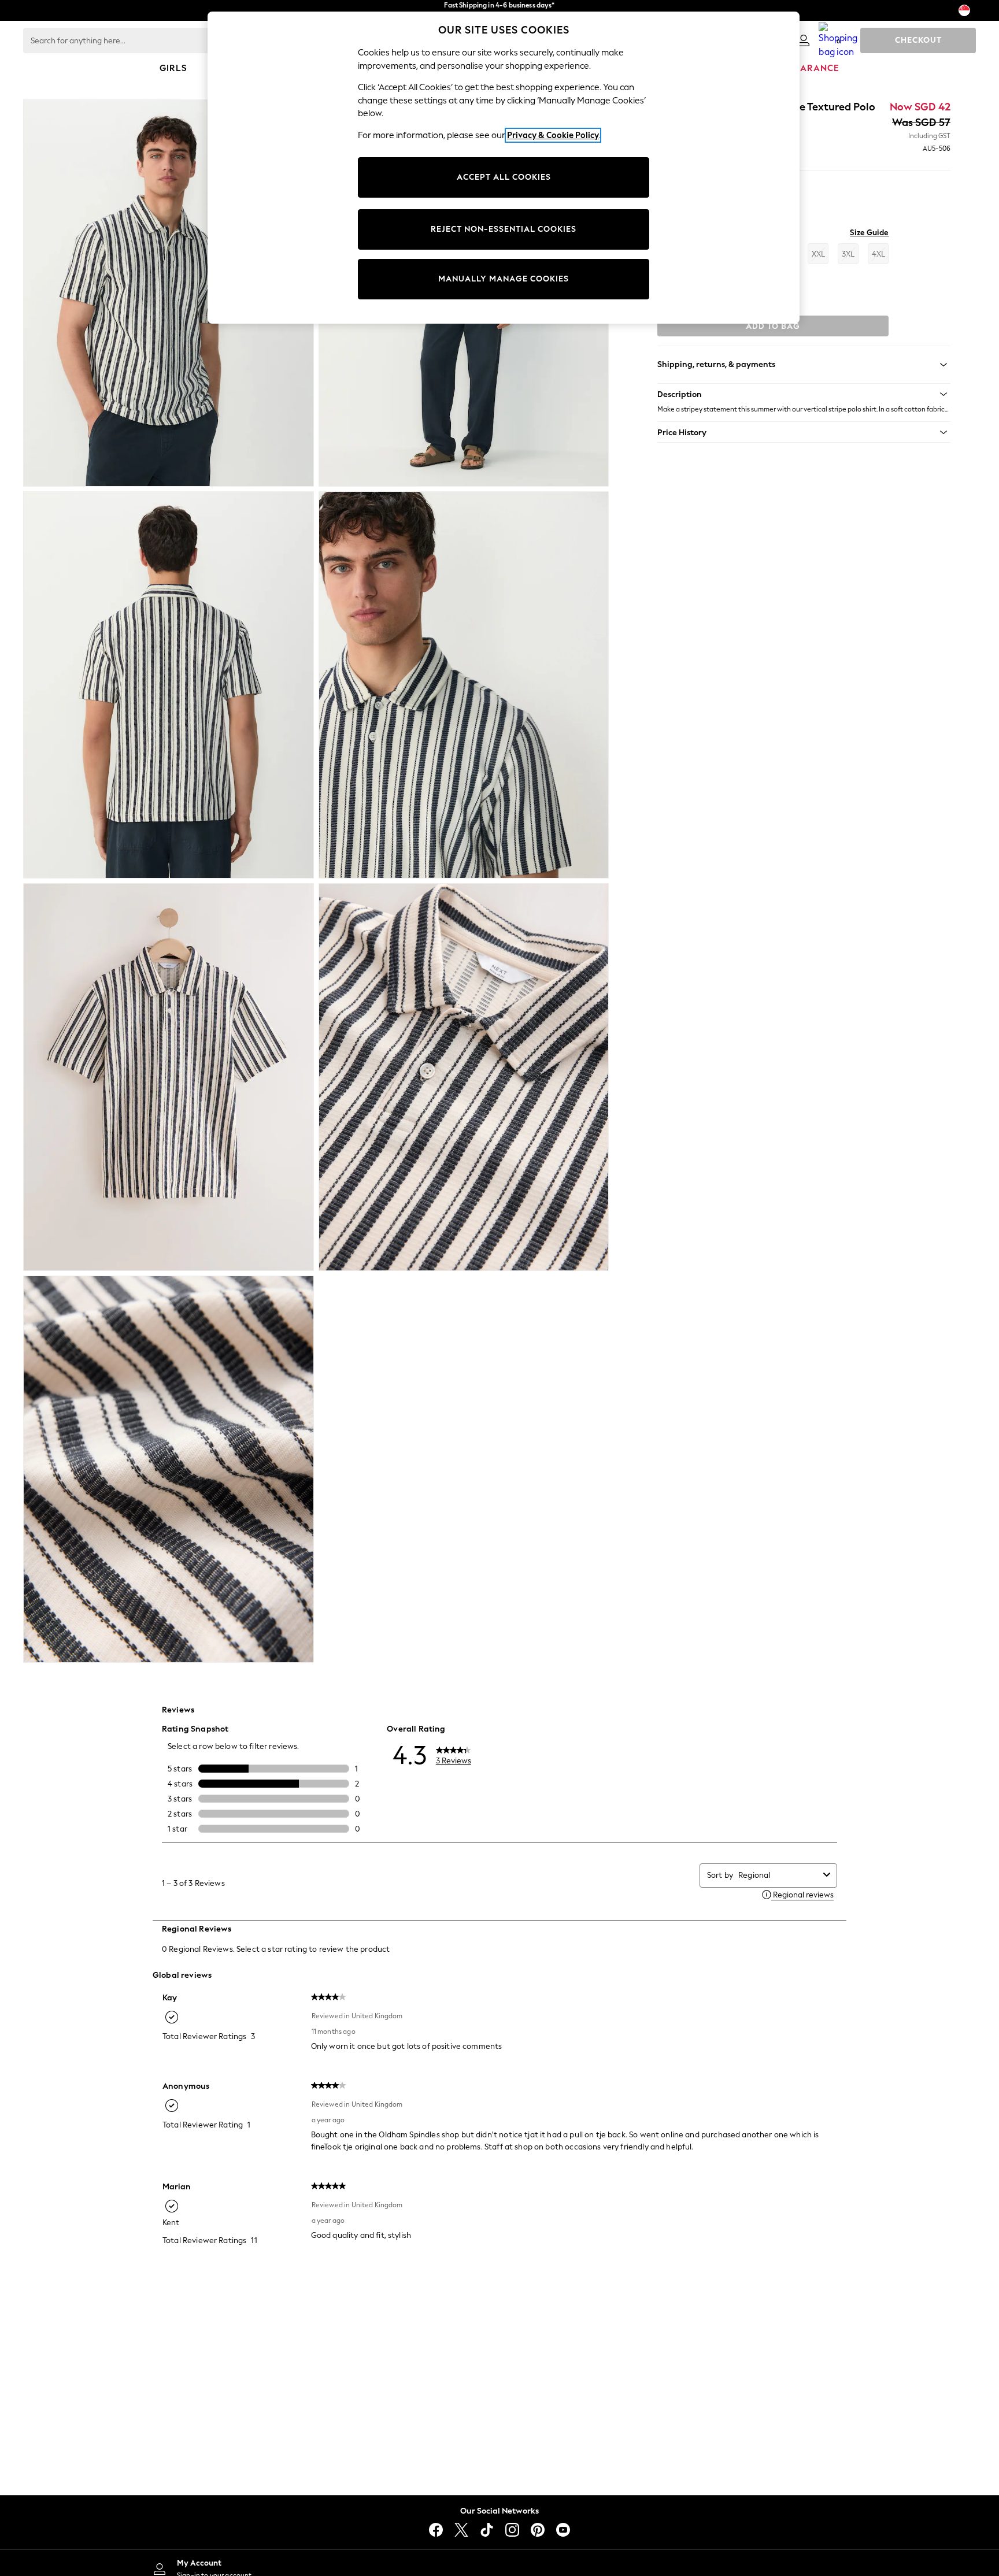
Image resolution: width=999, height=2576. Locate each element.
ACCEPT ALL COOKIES (504, 177)
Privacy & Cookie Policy (553, 135)
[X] (461, 2530)
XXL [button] (818, 254)
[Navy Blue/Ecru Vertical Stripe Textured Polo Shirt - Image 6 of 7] (464, 1077)
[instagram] (512, 2530)
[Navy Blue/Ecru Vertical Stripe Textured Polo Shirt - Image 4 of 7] (464, 685)
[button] (804, 394)
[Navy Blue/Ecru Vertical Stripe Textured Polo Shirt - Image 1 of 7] (169, 293)
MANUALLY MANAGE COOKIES (504, 279)
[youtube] (563, 2530)
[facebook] (436, 2530)
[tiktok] (487, 2530)
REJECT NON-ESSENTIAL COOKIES (504, 229)
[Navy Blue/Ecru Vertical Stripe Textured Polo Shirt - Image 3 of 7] (169, 685)
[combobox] (778, 1875)
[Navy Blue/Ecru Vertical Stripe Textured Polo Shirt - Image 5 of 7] (169, 1077)
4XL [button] (878, 254)
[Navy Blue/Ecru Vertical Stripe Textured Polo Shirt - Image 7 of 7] (169, 1469)
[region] (504, 168)
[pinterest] (538, 2530)
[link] (804, 40)
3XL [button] (848, 254)
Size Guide (869, 233)
